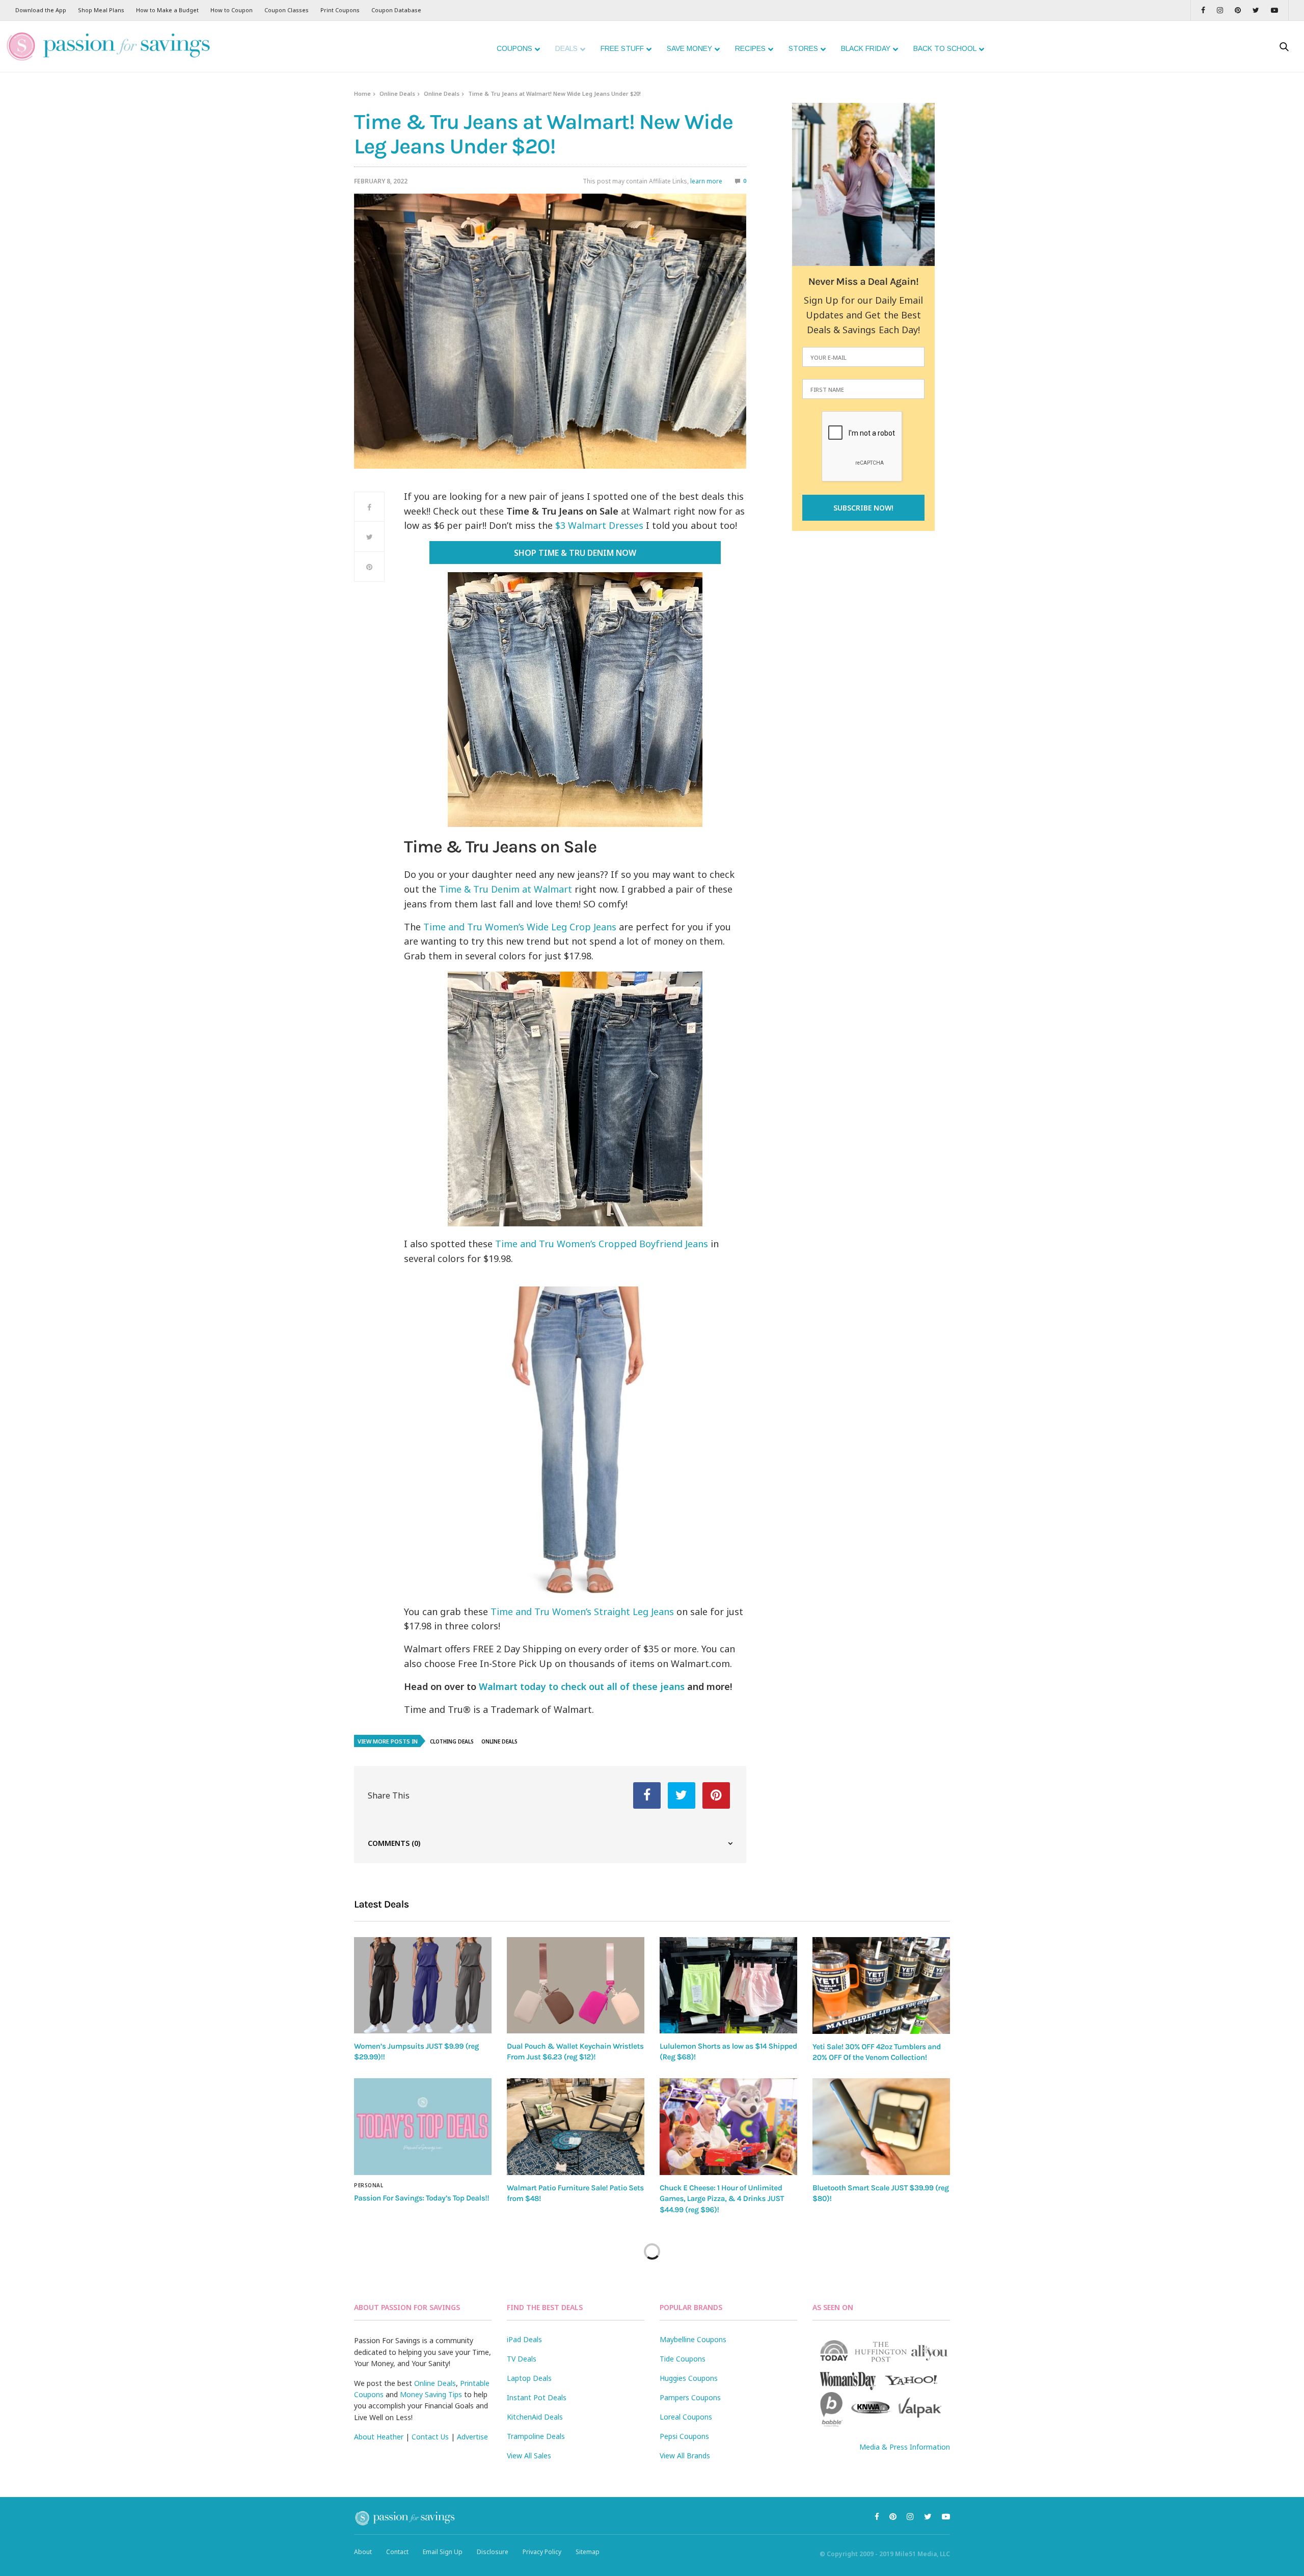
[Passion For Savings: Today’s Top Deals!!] (423, 2127)
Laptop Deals (529, 2378)
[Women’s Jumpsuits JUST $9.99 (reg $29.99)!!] (423, 1985)
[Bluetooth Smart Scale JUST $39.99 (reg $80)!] (881, 2127)
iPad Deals (524, 2339)
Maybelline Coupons (693, 2339)
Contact (397, 2552)
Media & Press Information (905, 2447)
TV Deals (522, 2359)
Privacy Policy (542, 2552)
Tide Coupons (683, 2359)
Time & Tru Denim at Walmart (506, 889)
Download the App (41, 10)
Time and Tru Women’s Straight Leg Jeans (582, 1612)
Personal (369, 2185)
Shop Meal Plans (101, 10)
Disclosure (493, 2552)
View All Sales (529, 2456)
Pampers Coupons (690, 2397)
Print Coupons (340, 10)
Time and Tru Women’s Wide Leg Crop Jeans (520, 927)
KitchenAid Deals (535, 2417)
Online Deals (397, 93)
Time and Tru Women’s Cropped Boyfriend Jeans (602, 1244)
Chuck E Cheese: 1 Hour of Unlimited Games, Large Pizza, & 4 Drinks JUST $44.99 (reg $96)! (722, 2199)
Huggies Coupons (689, 2378)
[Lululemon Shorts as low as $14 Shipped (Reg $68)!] (728, 1985)
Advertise (472, 2437)
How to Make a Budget (167, 10)
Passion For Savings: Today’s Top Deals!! (422, 2198)
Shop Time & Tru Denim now (575, 553)
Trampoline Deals (536, 2436)
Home (362, 93)
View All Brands (685, 2456)
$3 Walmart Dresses (599, 525)
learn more (706, 181)
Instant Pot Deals (537, 2397)
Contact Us (430, 2437)
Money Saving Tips (431, 2394)
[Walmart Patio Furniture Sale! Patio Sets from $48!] (576, 2127)
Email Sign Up (443, 2552)
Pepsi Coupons (684, 2436)
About (363, 2552)
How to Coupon (232, 10)
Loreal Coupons (686, 2417)
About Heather (379, 2437)
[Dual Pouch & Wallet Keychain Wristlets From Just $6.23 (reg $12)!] (576, 1985)
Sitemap (588, 2552)
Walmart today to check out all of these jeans (582, 1686)
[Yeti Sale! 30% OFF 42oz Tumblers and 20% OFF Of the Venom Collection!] (881, 1985)
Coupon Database (396, 10)
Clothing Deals (452, 1741)
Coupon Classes (287, 10)
